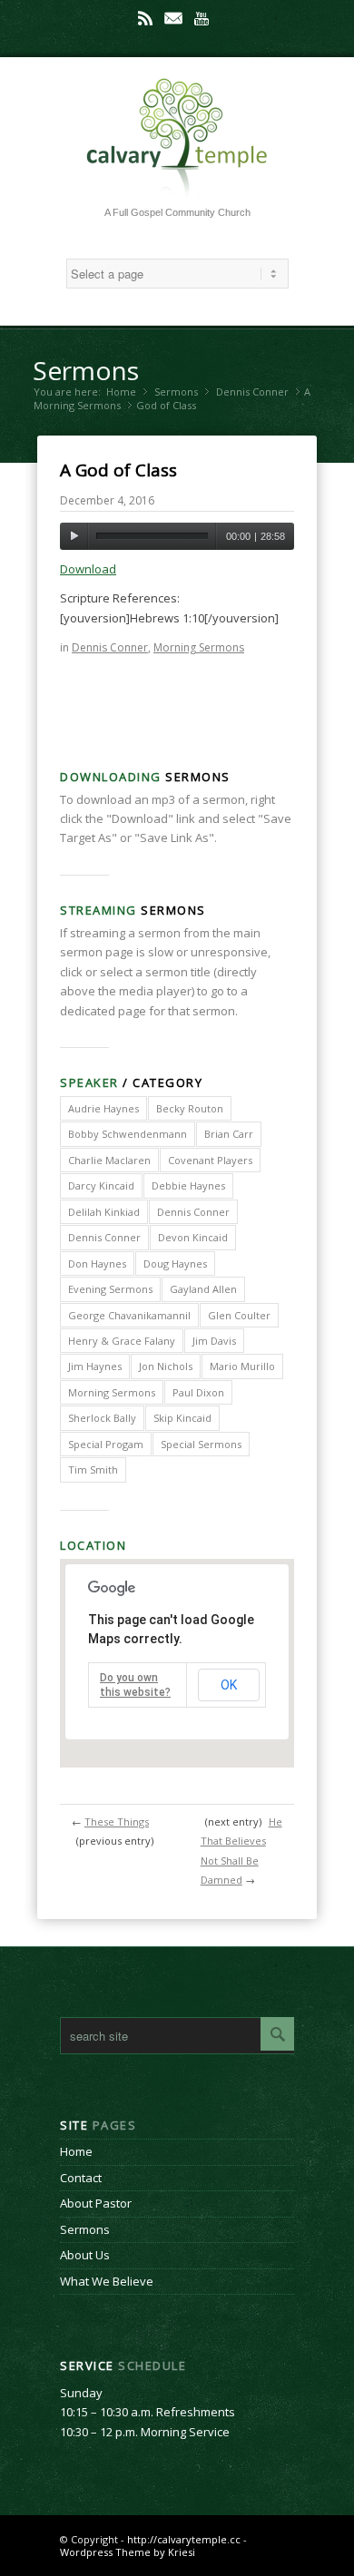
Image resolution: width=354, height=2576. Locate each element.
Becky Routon (190, 1108)
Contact (81, 2178)
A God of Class (118, 470)
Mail (173, 18)
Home (121, 392)
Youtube (202, 18)
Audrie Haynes (103, 1108)
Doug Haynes (175, 1264)
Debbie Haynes (188, 1185)
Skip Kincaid (182, 1418)
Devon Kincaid (193, 1237)
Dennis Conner (252, 392)
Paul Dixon (198, 1392)
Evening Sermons (110, 1289)
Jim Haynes (95, 1366)
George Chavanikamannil (129, 1315)
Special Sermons (201, 1444)
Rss (145, 18)
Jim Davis (214, 1341)
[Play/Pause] (74, 536)
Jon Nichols (166, 1366)
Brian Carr (229, 1134)
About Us (85, 2255)
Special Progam (106, 1444)
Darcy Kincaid (101, 1185)
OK (229, 1685)
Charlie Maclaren (109, 1160)
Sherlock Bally (102, 1418)
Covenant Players (210, 1160)
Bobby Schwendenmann (128, 1134)
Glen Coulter (239, 1315)
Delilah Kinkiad (104, 1212)
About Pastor (96, 2203)
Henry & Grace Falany (122, 1341)
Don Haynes (97, 1264)
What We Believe (107, 2281)
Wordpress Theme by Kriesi (128, 2552)
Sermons (86, 370)
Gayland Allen (203, 1289)
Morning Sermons (77, 405)
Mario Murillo (242, 1366)
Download (88, 569)
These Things (117, 1822)
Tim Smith (93, 1469)
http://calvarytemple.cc (184, 2539)
